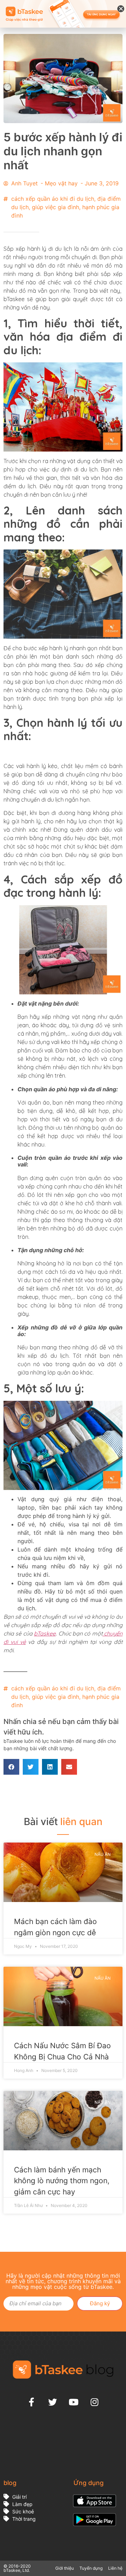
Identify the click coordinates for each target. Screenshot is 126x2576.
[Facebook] (31, 2402)
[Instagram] (94, 2402)
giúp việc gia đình (55, 207)
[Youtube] (73, 2402)
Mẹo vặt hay (61, 183)
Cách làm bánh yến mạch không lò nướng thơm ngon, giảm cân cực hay (62, 2181)
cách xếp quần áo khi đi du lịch (53, 199)
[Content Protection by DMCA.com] (56, 2468)
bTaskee (45, 1633)
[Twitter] (52, 2402)
